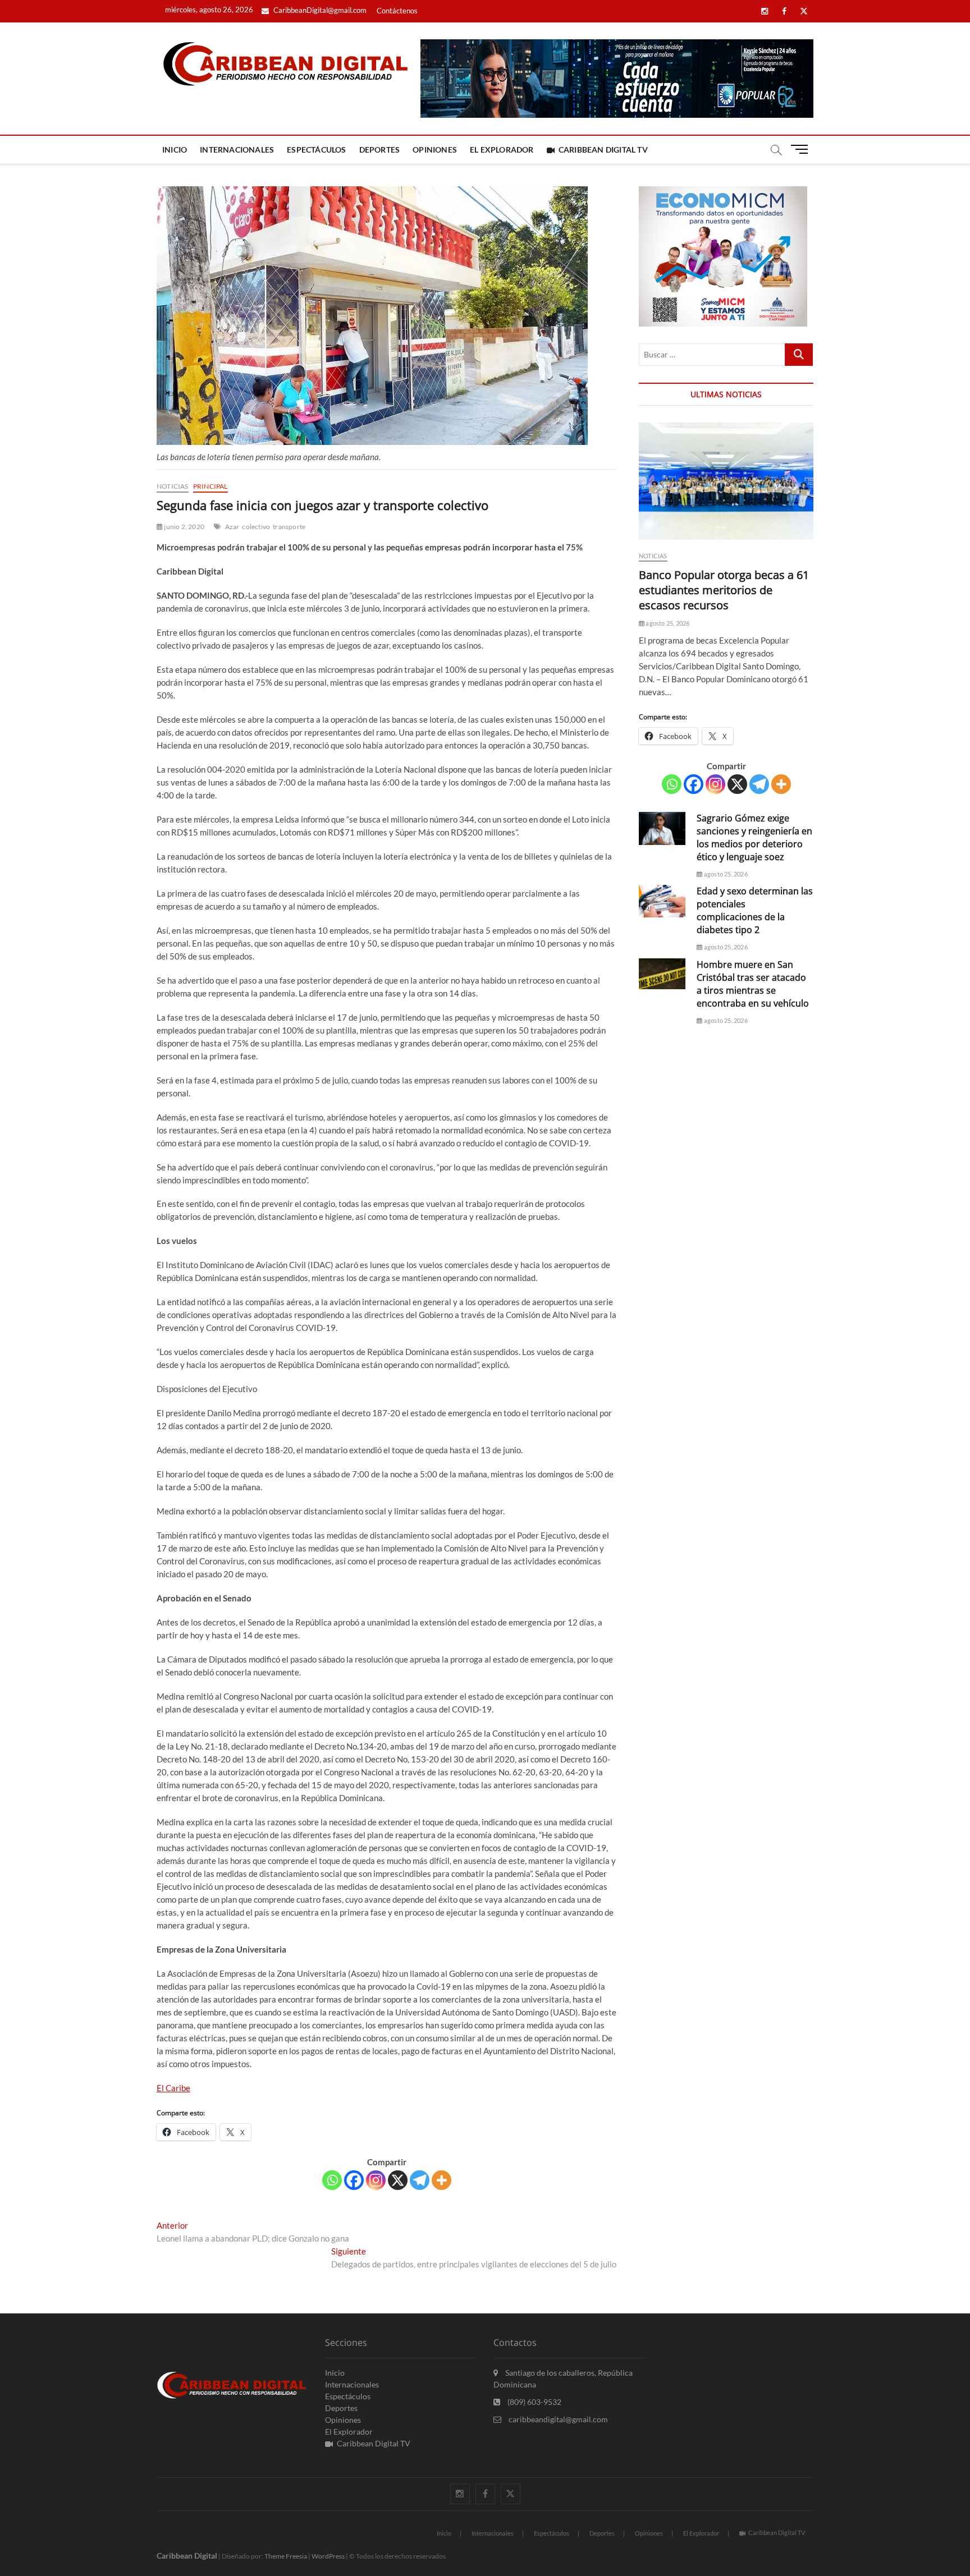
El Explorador (502, 150)
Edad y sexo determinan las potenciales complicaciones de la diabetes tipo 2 (755, 910)
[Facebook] (354, 2180)
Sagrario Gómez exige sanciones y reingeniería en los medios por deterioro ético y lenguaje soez (754, 837)
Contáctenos (397, 11)
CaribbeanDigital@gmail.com (319, 10)
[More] (441, 2180)
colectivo (256, 527)
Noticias (173, 486)
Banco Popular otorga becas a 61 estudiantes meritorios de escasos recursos (724, 590)
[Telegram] (420, 2180)
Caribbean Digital (187, 2556)
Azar (232, 527)
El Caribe (173, 2088)
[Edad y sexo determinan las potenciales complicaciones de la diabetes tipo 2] (662, 901)
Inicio (175, 150)
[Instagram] (376, 2180)
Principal (211, 486)
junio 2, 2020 (184, 527)
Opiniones (435, 150)
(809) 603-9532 (534, 2402)
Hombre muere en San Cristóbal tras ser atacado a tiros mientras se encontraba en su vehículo (753, 984)
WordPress (328, 2556)
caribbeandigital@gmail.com (557, 2419)
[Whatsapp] (332, 2180)
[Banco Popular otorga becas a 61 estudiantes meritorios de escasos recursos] (726, 481)
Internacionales (237, 150)
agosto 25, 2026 (667, 623)
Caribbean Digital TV (603, 150)
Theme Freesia (286, 2556)
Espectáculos (316, 150)
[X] (398, 2180)
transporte (289, 527)
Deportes (380, 150)
